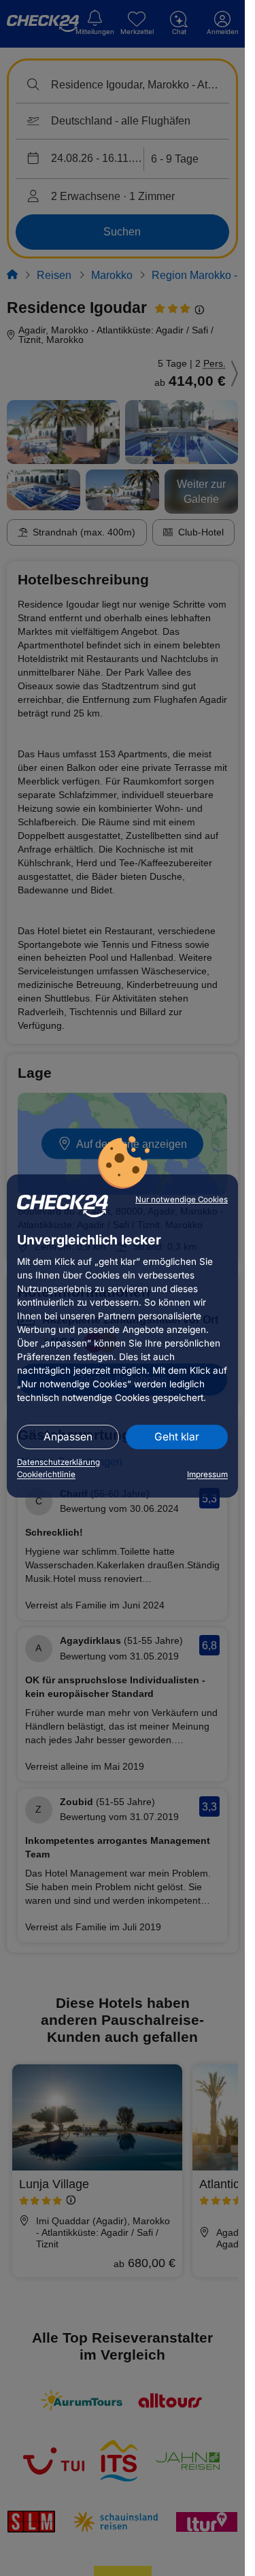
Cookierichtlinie (46, 1474)
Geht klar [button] (177, 1437)
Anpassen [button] (68, 1437)
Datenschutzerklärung (58, 1462)
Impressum (207, 1474)
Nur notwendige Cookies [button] (182, 1200)
